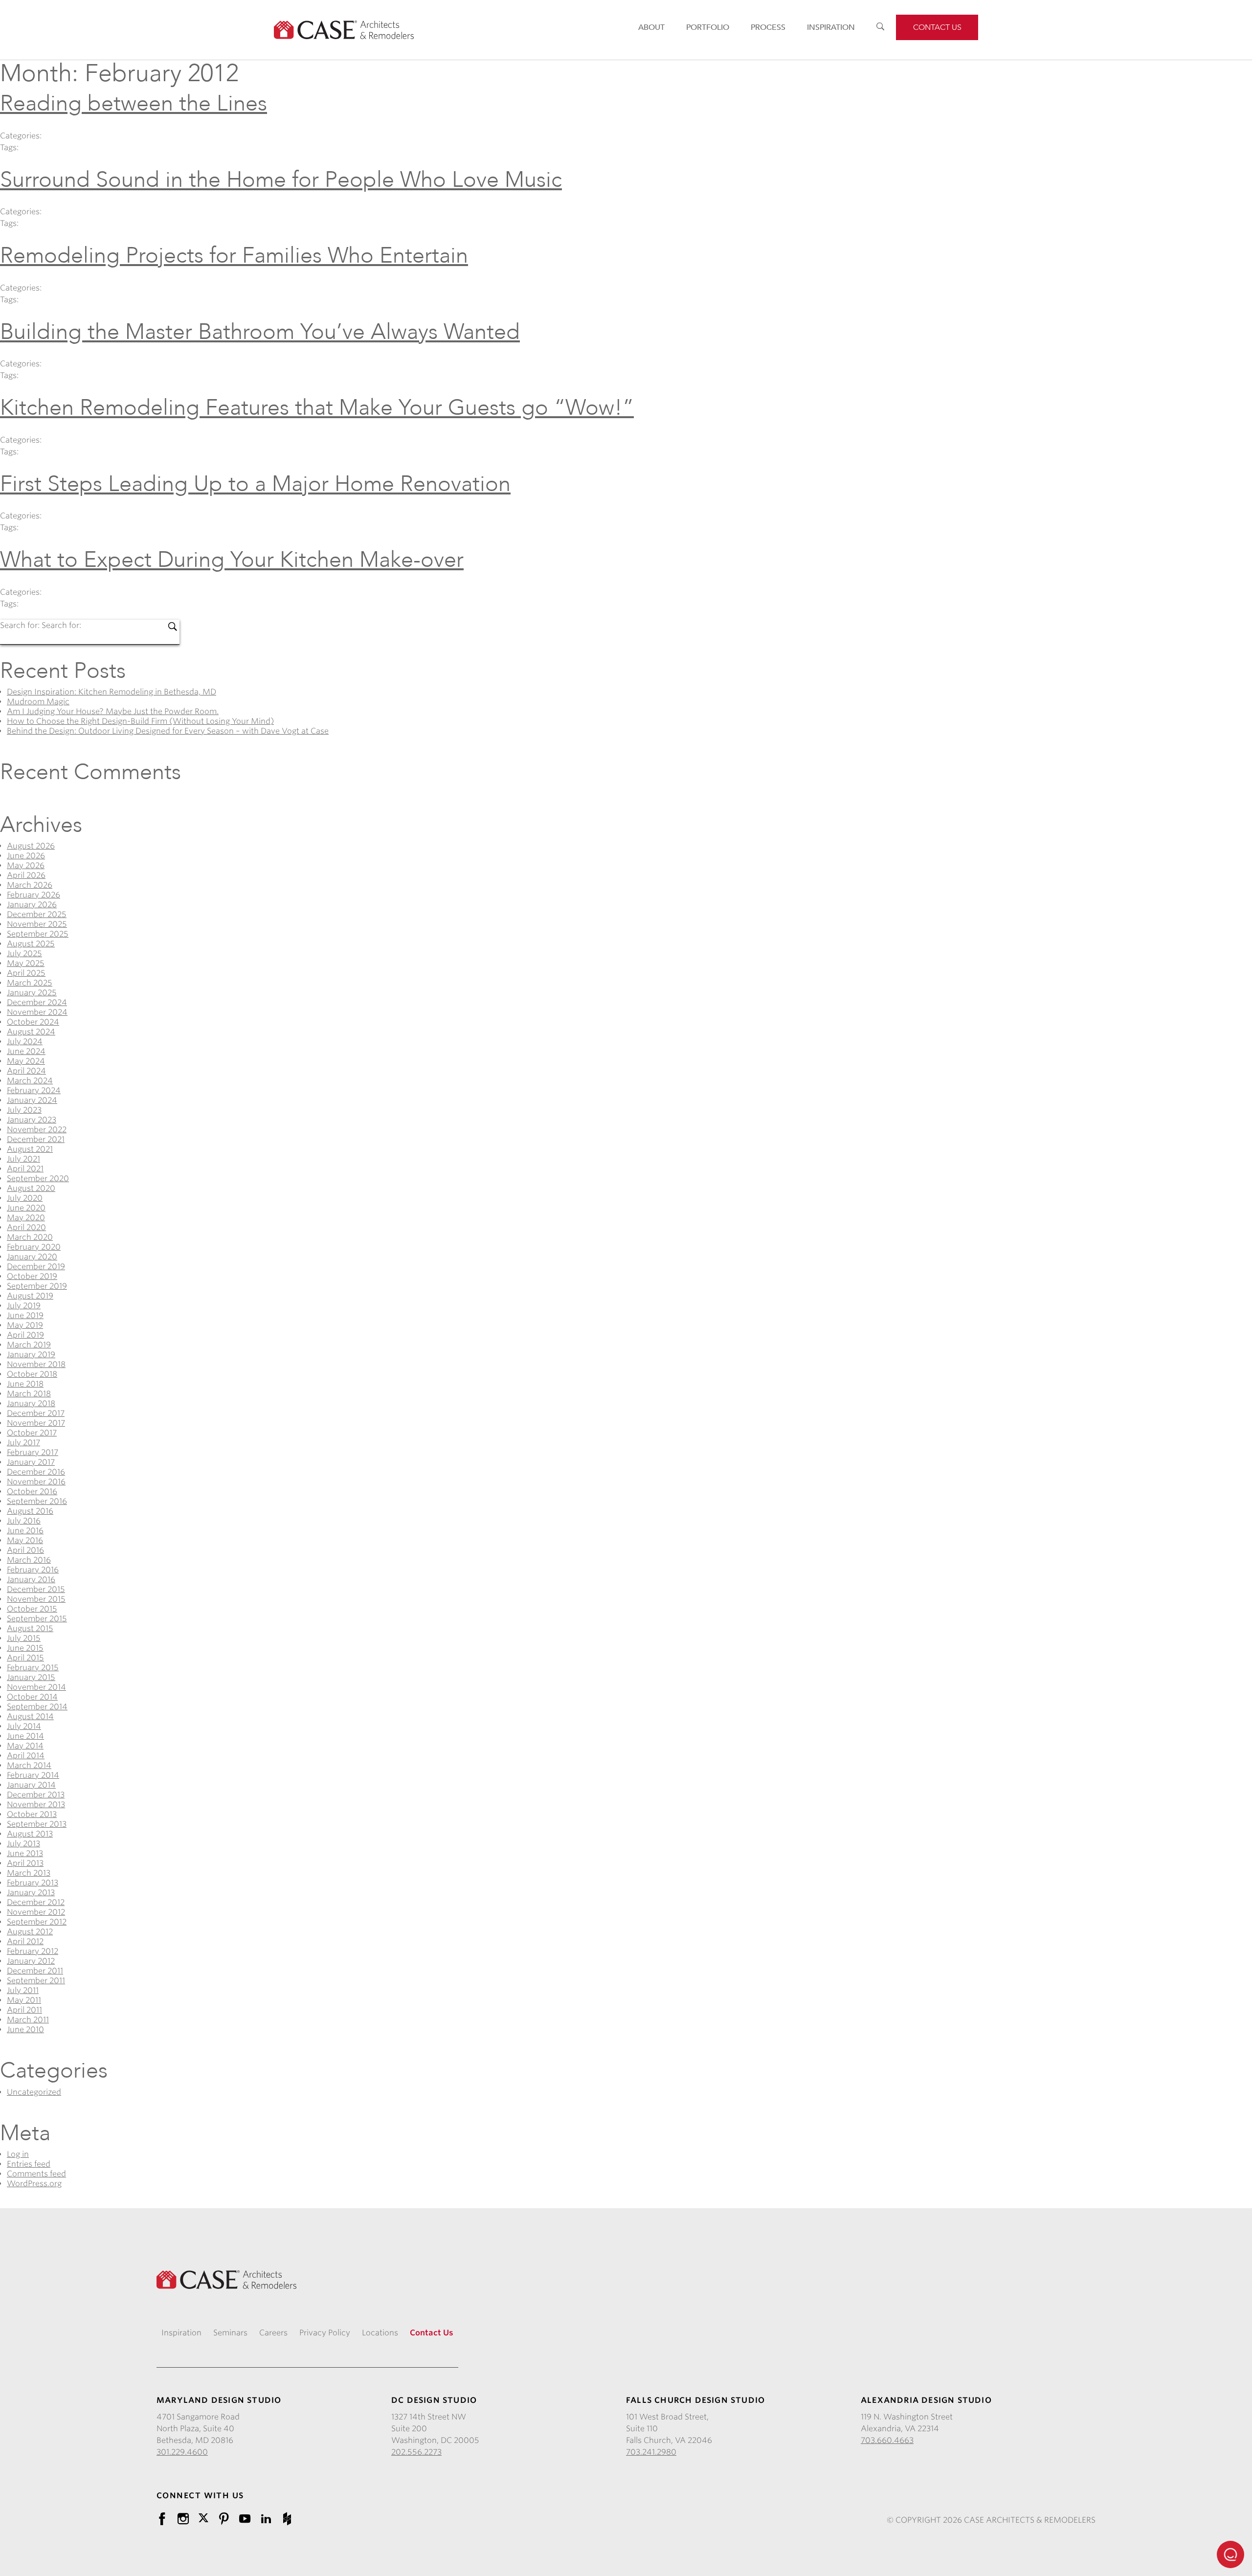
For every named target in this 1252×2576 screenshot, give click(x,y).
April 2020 (26, 1227)
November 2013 (36, 1804)
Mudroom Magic (38, 702)
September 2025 (38, 934)
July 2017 (23, 1443)
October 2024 (33, 1022)
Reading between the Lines (134, 103)
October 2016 (32, 1491)
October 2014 (32, 1697)
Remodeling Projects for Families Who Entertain (234, 256)
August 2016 (30, 1511)
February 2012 (33, 1951)
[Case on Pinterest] (224, 2519)
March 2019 (29, 1345)
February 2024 (34, 1090)
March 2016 (29, 1560)
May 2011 (24, 2000)
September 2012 (37, 1922)
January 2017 (31, 1462)
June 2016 (25, 1531)
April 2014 (26, 1756)
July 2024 (25, 1042)
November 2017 (36, 1423)
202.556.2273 (416, 2452)
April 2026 (26, 875)
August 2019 (30, 1296)
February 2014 (33, 1775)
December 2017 (36, 1413)
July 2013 (23, 1844)
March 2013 (29, 1873)
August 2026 (31, 846)
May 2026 (26, 865)
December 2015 (36, 1589)
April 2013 (25, 1863)
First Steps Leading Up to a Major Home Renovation (255, 484)
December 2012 (36, 1902)
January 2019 (31, 1355)
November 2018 (36, 1364)
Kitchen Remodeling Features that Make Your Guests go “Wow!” (317, 408)
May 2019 (25, 1325)
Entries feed (29, 2164)
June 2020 (26, 1208)
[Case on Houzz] (287, 2519)
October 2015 (32, 1609)
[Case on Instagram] (183, 2519)
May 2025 (26, 963)
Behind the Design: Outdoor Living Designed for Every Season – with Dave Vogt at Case (168, 731)
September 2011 (36, 1981)
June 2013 (25, 1853)
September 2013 (37, 1824)
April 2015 (25, 1658)
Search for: (21, 625)
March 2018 (29, 1394)
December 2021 (36, 1139)
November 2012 (36, 1912)
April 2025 (26, 973)
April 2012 (25, 1941)
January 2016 (31, 1579)
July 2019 (24, 1306)
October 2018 (32, 1374)
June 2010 (25, 2029)
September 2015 (37, 1619)
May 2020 (26, 1218)
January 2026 (32, 905)
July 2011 (23, 1990)
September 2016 (37, 1501)
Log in (18, 2154)
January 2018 (31, 1403)
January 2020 (32, 1257)
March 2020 (30, 1237)
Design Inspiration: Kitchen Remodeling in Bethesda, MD (112, 692)
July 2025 (24, 953)
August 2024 (31, 1032)
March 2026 (30, 885)
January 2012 (31, 1961)
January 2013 (31, 1893)
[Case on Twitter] (203, 2517)
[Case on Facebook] (162, 2519)
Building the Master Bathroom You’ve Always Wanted (260, 332)
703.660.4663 (887, 2440)
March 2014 (29, 1765)
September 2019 (37, 1286)
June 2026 (26, 856)
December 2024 (37, 1002)
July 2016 (24, 1521)
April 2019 (25, 1335)
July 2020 (25, 1198)
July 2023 (24, 1110)
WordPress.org (34, 2184)
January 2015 (31, 1677)
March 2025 (30, 983)
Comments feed (36, 2174)
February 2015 (33, 1668)
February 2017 (33, 1452)
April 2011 (24, 2010)
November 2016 (36, 1482)
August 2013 (30, 1834)
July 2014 (24, 1726)
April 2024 (26, 1071)
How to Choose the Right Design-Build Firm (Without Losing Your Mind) (140, 721)
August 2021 (30, 1149)
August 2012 (30, 1932)
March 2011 (28, 2020)
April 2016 (25, 1550)
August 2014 (30, 1716)
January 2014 (31, 1785)
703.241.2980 (651, 2452)
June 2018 (25, 1384)
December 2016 (36, 1472)
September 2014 (37, 1707)
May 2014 (25, 1746)
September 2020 (38, 1178)
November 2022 (37, 1130)
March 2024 (30, 1081)
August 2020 (31, 1188)
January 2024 (32, 1100)
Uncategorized (34, 2092)
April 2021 (25, 1169)
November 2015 (36, 1599)
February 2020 (34, 1247)
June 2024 (26, 1051)
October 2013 (32, 1814)
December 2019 (36, 1266)
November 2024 (37, 1012)
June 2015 (25, 1648)
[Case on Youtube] (245, 2519)
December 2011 (35, 1971)
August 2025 (31, 944)
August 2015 (30, 1628)
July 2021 (23, 1159)
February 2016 (33, 1570)
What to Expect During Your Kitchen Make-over (232, 560)
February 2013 (33, 1883)
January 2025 (32, 993)
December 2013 (36, 1795)
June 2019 (25, 1315)
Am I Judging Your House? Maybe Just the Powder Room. (113, 711)
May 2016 (25, 1540)
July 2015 (24, 1638)
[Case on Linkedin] (266, 2519)
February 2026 (34, 895)
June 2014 (25, 1736)
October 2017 (32, 1433)
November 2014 (36, 1687)
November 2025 (37, 924)
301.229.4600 (182, 2452)
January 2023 (32, 1120)
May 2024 (26, 1061)
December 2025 (37, 914)
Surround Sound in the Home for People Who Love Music (281, 180)
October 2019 (32, 1276)
